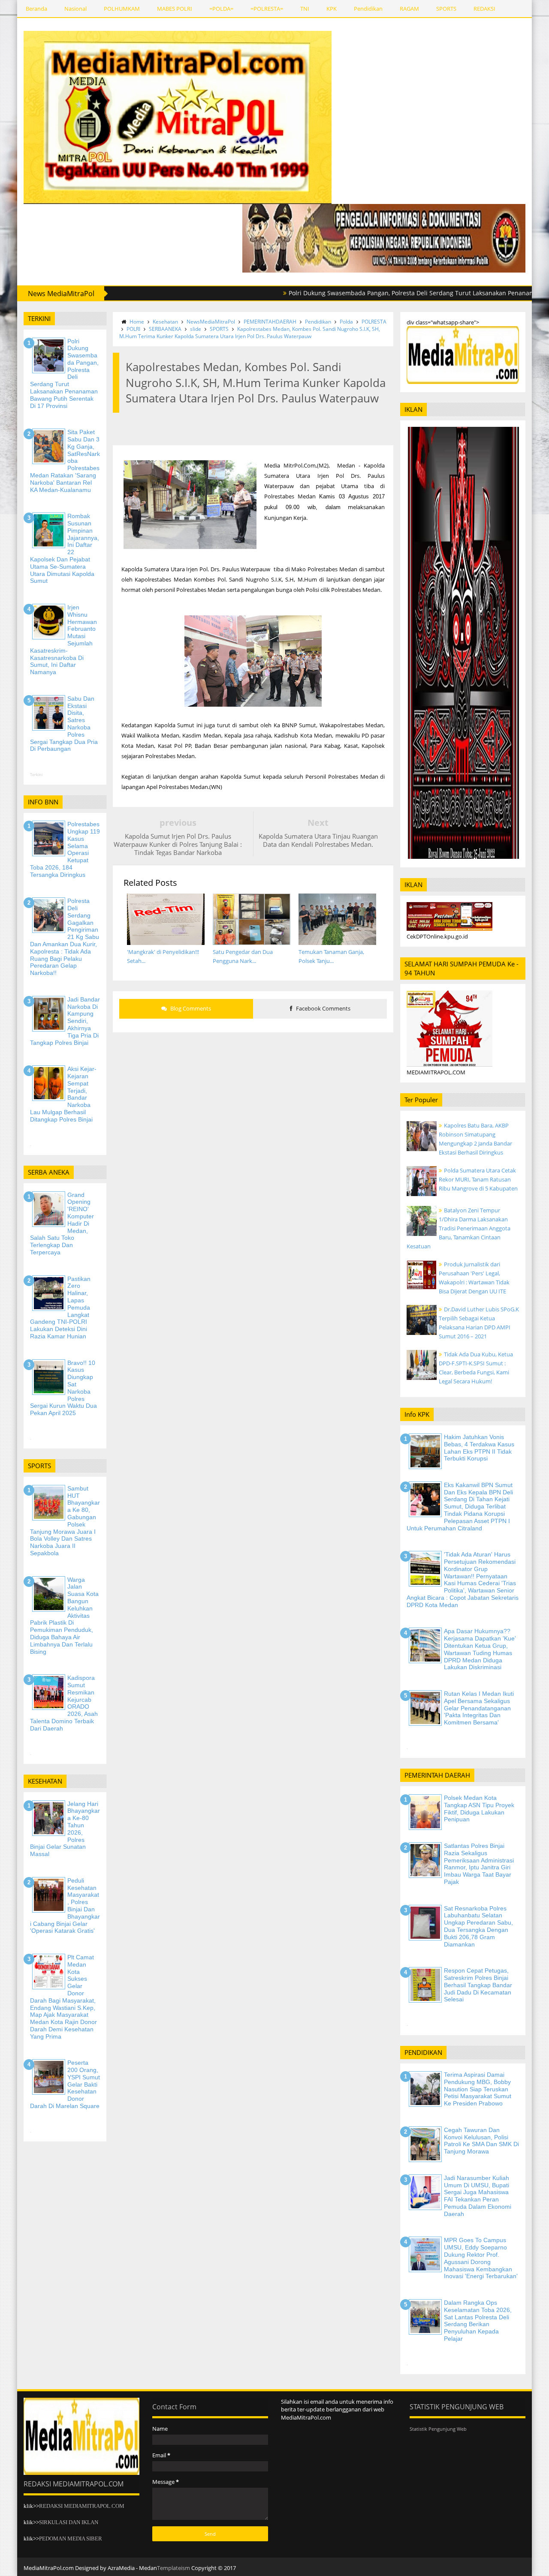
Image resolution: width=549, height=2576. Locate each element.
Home (137, 322)
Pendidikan (368, 9)
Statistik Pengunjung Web (438, 2429)
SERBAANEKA (165, 329)
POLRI (133, 329)
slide (196, 329)
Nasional (75, 9)
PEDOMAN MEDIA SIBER (71, 2539)
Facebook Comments (323, 1008)
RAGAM (409, 9)
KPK (332, 9)
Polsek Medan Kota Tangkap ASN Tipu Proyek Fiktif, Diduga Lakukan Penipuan (479, 1808)
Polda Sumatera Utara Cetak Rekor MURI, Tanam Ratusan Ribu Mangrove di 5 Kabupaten (478, 1179)
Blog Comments (190, 1008)
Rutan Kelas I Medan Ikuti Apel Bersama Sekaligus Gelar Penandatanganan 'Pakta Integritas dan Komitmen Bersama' (479, 1708)
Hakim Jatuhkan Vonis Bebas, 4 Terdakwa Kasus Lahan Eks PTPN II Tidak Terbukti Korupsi (479, 1448)
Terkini (36, 775)
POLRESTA (374, 322)
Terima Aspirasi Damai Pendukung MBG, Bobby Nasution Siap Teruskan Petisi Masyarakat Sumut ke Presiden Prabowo (478, 2089)
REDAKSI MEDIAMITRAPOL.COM (82, 2506)
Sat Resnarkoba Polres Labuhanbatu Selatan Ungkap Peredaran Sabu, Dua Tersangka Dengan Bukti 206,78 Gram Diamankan (478, 1926)
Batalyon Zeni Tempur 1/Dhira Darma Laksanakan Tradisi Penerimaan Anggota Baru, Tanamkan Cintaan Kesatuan (459, 1228)
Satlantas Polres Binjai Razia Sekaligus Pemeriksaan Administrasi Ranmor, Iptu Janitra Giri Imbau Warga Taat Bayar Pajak (479, 1864)
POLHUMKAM (122, 9)
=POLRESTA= (267, 9)
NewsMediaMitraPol (211, 322)
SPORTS (446, 9)
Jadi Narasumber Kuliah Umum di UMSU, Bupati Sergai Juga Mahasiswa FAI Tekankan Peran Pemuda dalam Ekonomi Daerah (478, 2196)
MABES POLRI (175, 9)
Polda (346, 322)
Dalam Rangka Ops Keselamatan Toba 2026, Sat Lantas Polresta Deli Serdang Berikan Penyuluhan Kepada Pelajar (478, 2321)
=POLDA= (221, 9)
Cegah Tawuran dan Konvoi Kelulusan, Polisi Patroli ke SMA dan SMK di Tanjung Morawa (481, 2141)
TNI (305, 9)
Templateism (173, 2568)
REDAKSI (484, 9)
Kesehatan (165, 322)
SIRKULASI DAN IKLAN (69, 2522)
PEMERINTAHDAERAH (270, 322)
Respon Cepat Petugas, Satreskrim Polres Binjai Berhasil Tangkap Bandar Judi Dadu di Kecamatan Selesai (478, 1985)
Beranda (36, 9)
